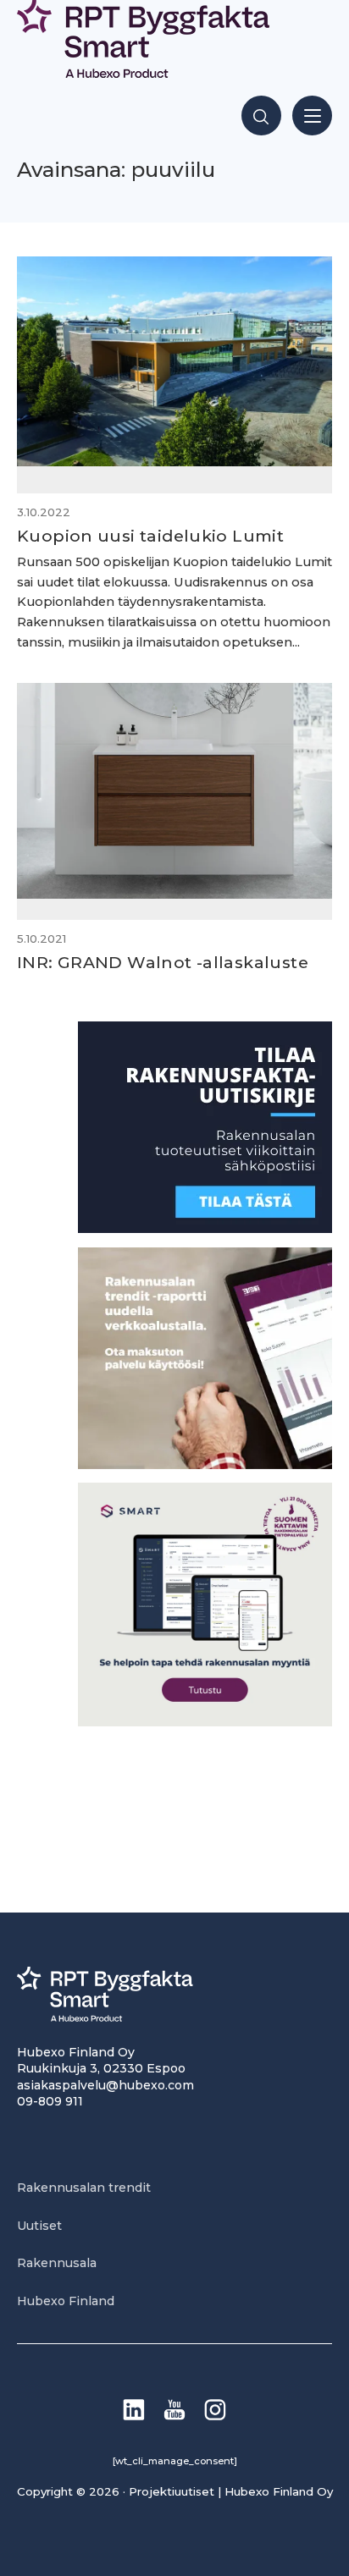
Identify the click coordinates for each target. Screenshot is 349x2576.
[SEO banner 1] (205, 1722)
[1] (205, 1228)
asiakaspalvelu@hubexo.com (105, 2085)
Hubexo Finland (66, 2301)
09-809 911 (50, 2101)
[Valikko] (312, 116)
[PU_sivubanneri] (205, 1464)
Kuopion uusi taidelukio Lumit (150, 536)
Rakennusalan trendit (84, 2188)
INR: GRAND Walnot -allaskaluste (163, 962)
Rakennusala (57, 2263)
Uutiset (39, 2226)
